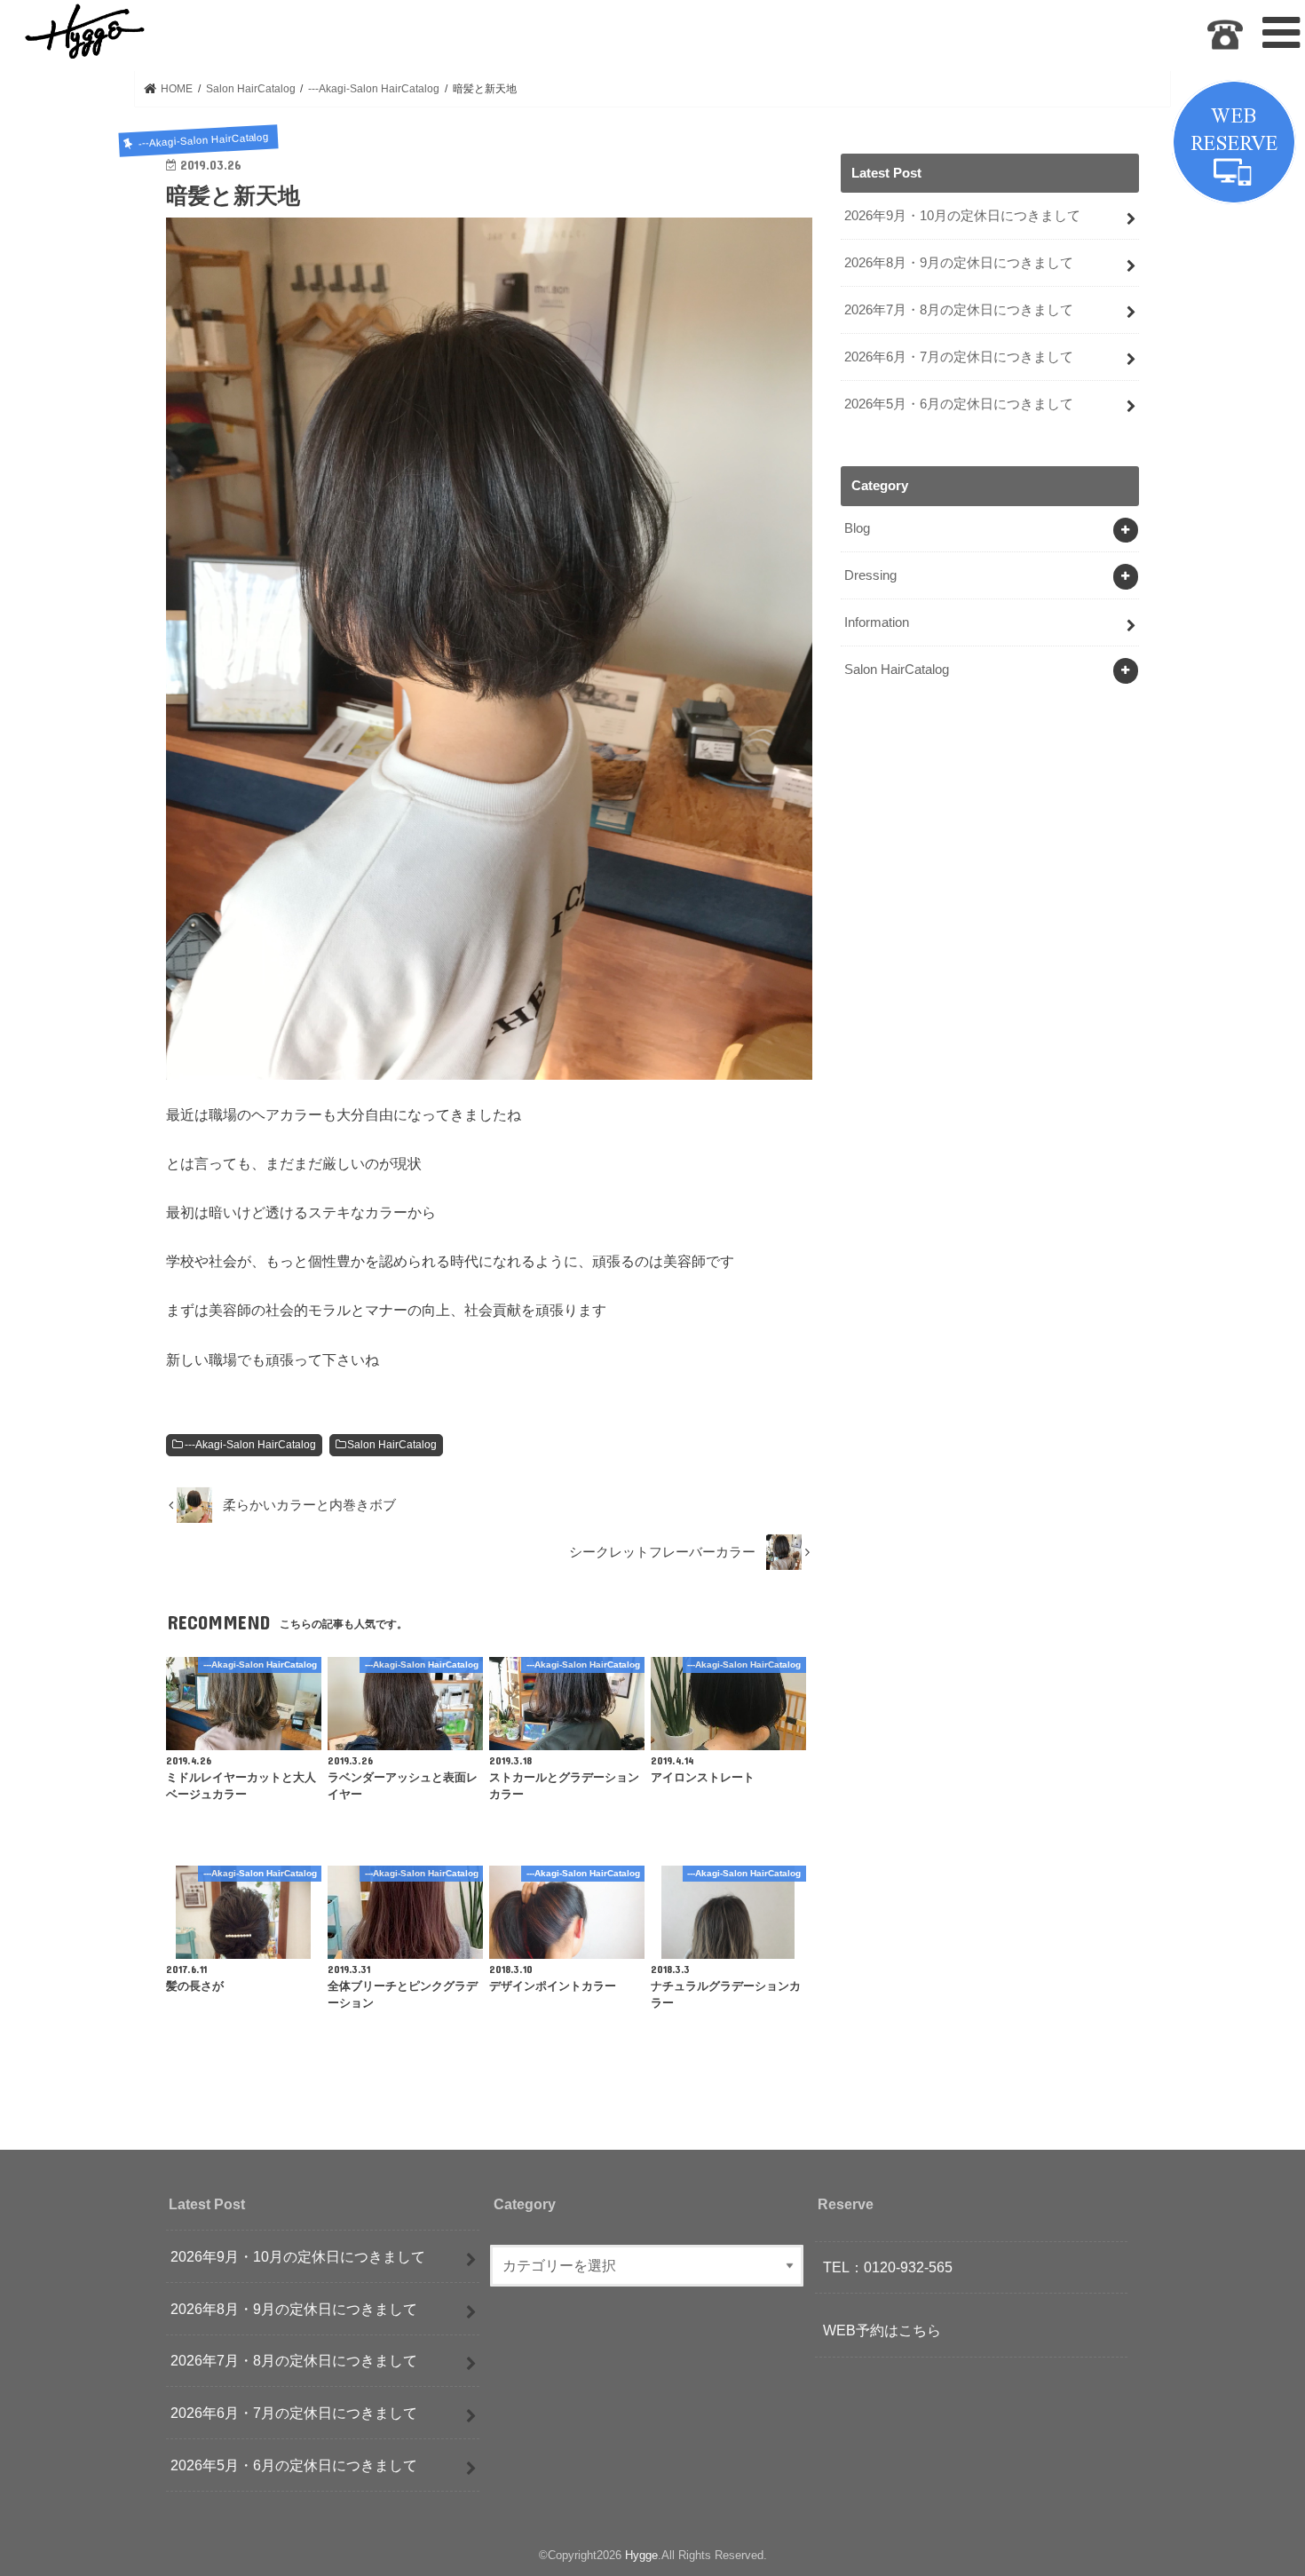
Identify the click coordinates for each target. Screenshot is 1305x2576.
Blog (857, 528)
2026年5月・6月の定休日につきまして (959, 404)
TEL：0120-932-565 (888, 2267)
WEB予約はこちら (882, 2330)
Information (877, 622)
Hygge (641, 2555)
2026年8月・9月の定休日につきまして (959, 263)
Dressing (870, 575)
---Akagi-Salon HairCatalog (250, 1445)
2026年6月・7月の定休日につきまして (959, 357)
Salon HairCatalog (392, 1445)
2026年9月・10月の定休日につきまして (962, 216)
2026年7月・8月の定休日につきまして (959, 310)
